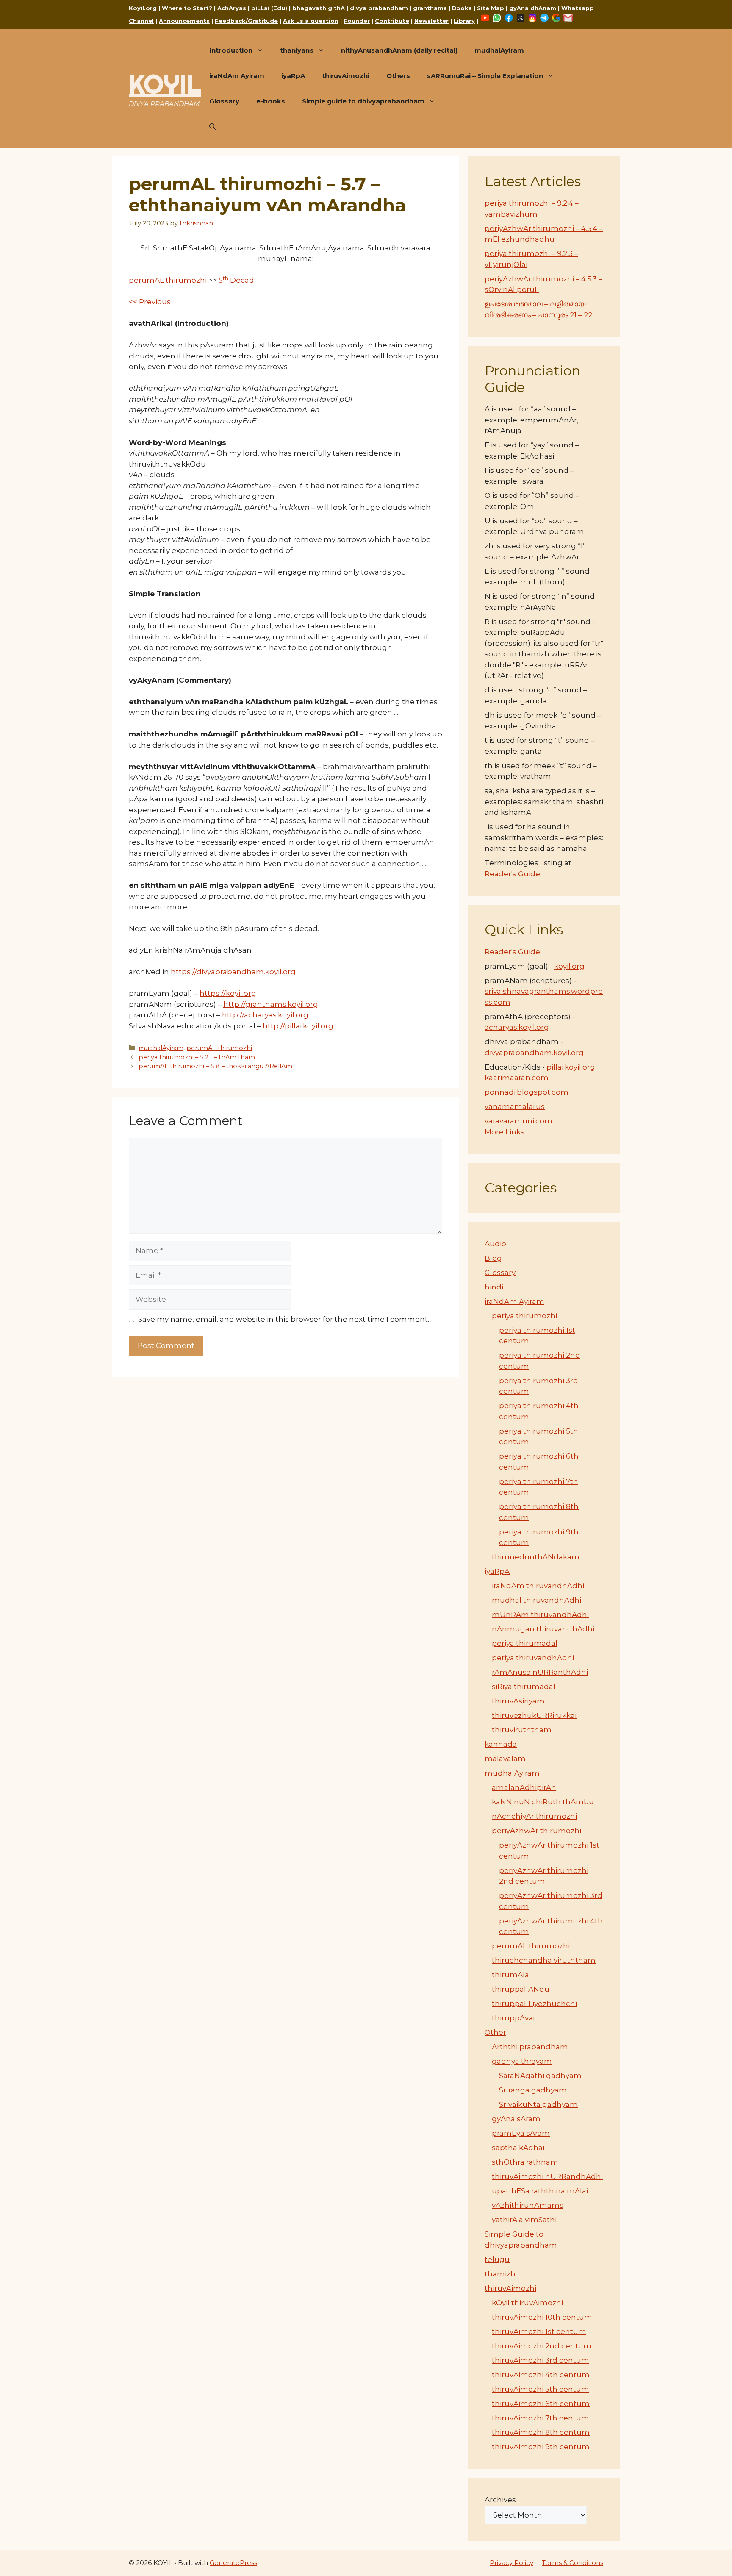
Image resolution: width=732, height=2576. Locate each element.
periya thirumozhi (524, 1316)
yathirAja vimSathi (524, 2220)
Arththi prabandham (530, 2047)
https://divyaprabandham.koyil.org (233, 972)
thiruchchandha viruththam (544, 1960)
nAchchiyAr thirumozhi (534, 1816)
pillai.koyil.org (571, 1067)
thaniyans (297, 50)
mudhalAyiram (499, 50)
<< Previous (150, 302)
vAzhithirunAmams (528, 2205)
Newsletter (431, 21)
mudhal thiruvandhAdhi (537, 1600)
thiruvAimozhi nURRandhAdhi (547, 2176)
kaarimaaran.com (517, 1078)
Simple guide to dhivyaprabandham (363, 101)
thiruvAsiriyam (518, 1701)
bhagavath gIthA (319, 8)
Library (464, 21)
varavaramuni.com (518, 1121)
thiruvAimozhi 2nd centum (542, 2346)
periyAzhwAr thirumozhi (537, 1831)
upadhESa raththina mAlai (540, 2191)
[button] (212, 127)
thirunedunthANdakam (536, 1557)
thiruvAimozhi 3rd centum (541, 2360)
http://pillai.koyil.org (298, 1026)
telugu (497, 2259)
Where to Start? (187, 8)
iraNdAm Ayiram (237, 76)
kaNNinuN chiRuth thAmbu (543, 1802)
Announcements (184, 21)
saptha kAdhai (518, 2148)
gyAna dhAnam (533, 8)
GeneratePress (233, 2563)
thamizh (500, 2274)
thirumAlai (511, 1975)
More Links (505, 1132)
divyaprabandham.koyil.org (534, 1053)
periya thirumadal (525, 1643)
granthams (430, 8)
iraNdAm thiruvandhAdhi (538, 1586)
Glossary (224, 101)
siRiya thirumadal (524, 1687)
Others (398, 76)
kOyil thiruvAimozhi (527, 2303)
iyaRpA (293, 76)
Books (462, 8)
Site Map (491, 8)
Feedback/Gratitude (246, 21)
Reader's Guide (512, 874)
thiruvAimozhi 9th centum (541, 2447)
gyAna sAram (516, 2119)
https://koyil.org (228, 993)
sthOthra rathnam (525, 2162)
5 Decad (236, 280)
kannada (501, 1744)
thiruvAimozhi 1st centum (539, 2331)
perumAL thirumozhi (168, 280)
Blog (493, 1258)
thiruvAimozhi (346, 76)
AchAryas (232, 8)
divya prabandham (379, 8)
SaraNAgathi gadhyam (540, 2076)
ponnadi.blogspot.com (527, 1092)
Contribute (392, 21)
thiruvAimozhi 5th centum (541, 2389)
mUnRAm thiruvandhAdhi (540, 1615)
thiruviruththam (522, 1730)
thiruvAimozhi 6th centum (541, 2404)
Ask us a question (311, 21)
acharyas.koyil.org (517, 1027)
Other (495, 2032)
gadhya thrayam (522, 2061)
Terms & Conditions (573, 2563)
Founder (357, 21)
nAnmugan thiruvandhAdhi (543, 1629)
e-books (271, 101)
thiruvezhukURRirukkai (534, 1715)
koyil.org (569, 966)
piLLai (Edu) (269, 8)
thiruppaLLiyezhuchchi (534, 2004)
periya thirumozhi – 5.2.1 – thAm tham (197, 1057)
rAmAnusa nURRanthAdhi (540, 1672)
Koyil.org (143, 8)
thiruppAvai (513, 2018)
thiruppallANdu (521, 1989)
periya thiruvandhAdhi (533, 1658)
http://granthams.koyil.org (271, 1004)
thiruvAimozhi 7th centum (541, 2418)
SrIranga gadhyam (533, 2090)
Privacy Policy (512, 2563)
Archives (500, 2500)
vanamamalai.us (515, 1106)
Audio (495, 1244)
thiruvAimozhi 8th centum (541, 2432)
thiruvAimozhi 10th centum (542, 2317)
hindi (494, 1287)
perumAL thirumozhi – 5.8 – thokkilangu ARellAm (215, 1066)
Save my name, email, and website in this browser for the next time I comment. (284, 1319)
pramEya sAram (521, 2133)
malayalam (505, 1759)
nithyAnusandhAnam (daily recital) (399, 50)
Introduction (231, 50)
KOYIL (165, 84)
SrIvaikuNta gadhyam (538, 2104)
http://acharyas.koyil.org (265, 1015)
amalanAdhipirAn (524, 1787)
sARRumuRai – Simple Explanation (485, 76)
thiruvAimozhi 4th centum (541, 2375)
